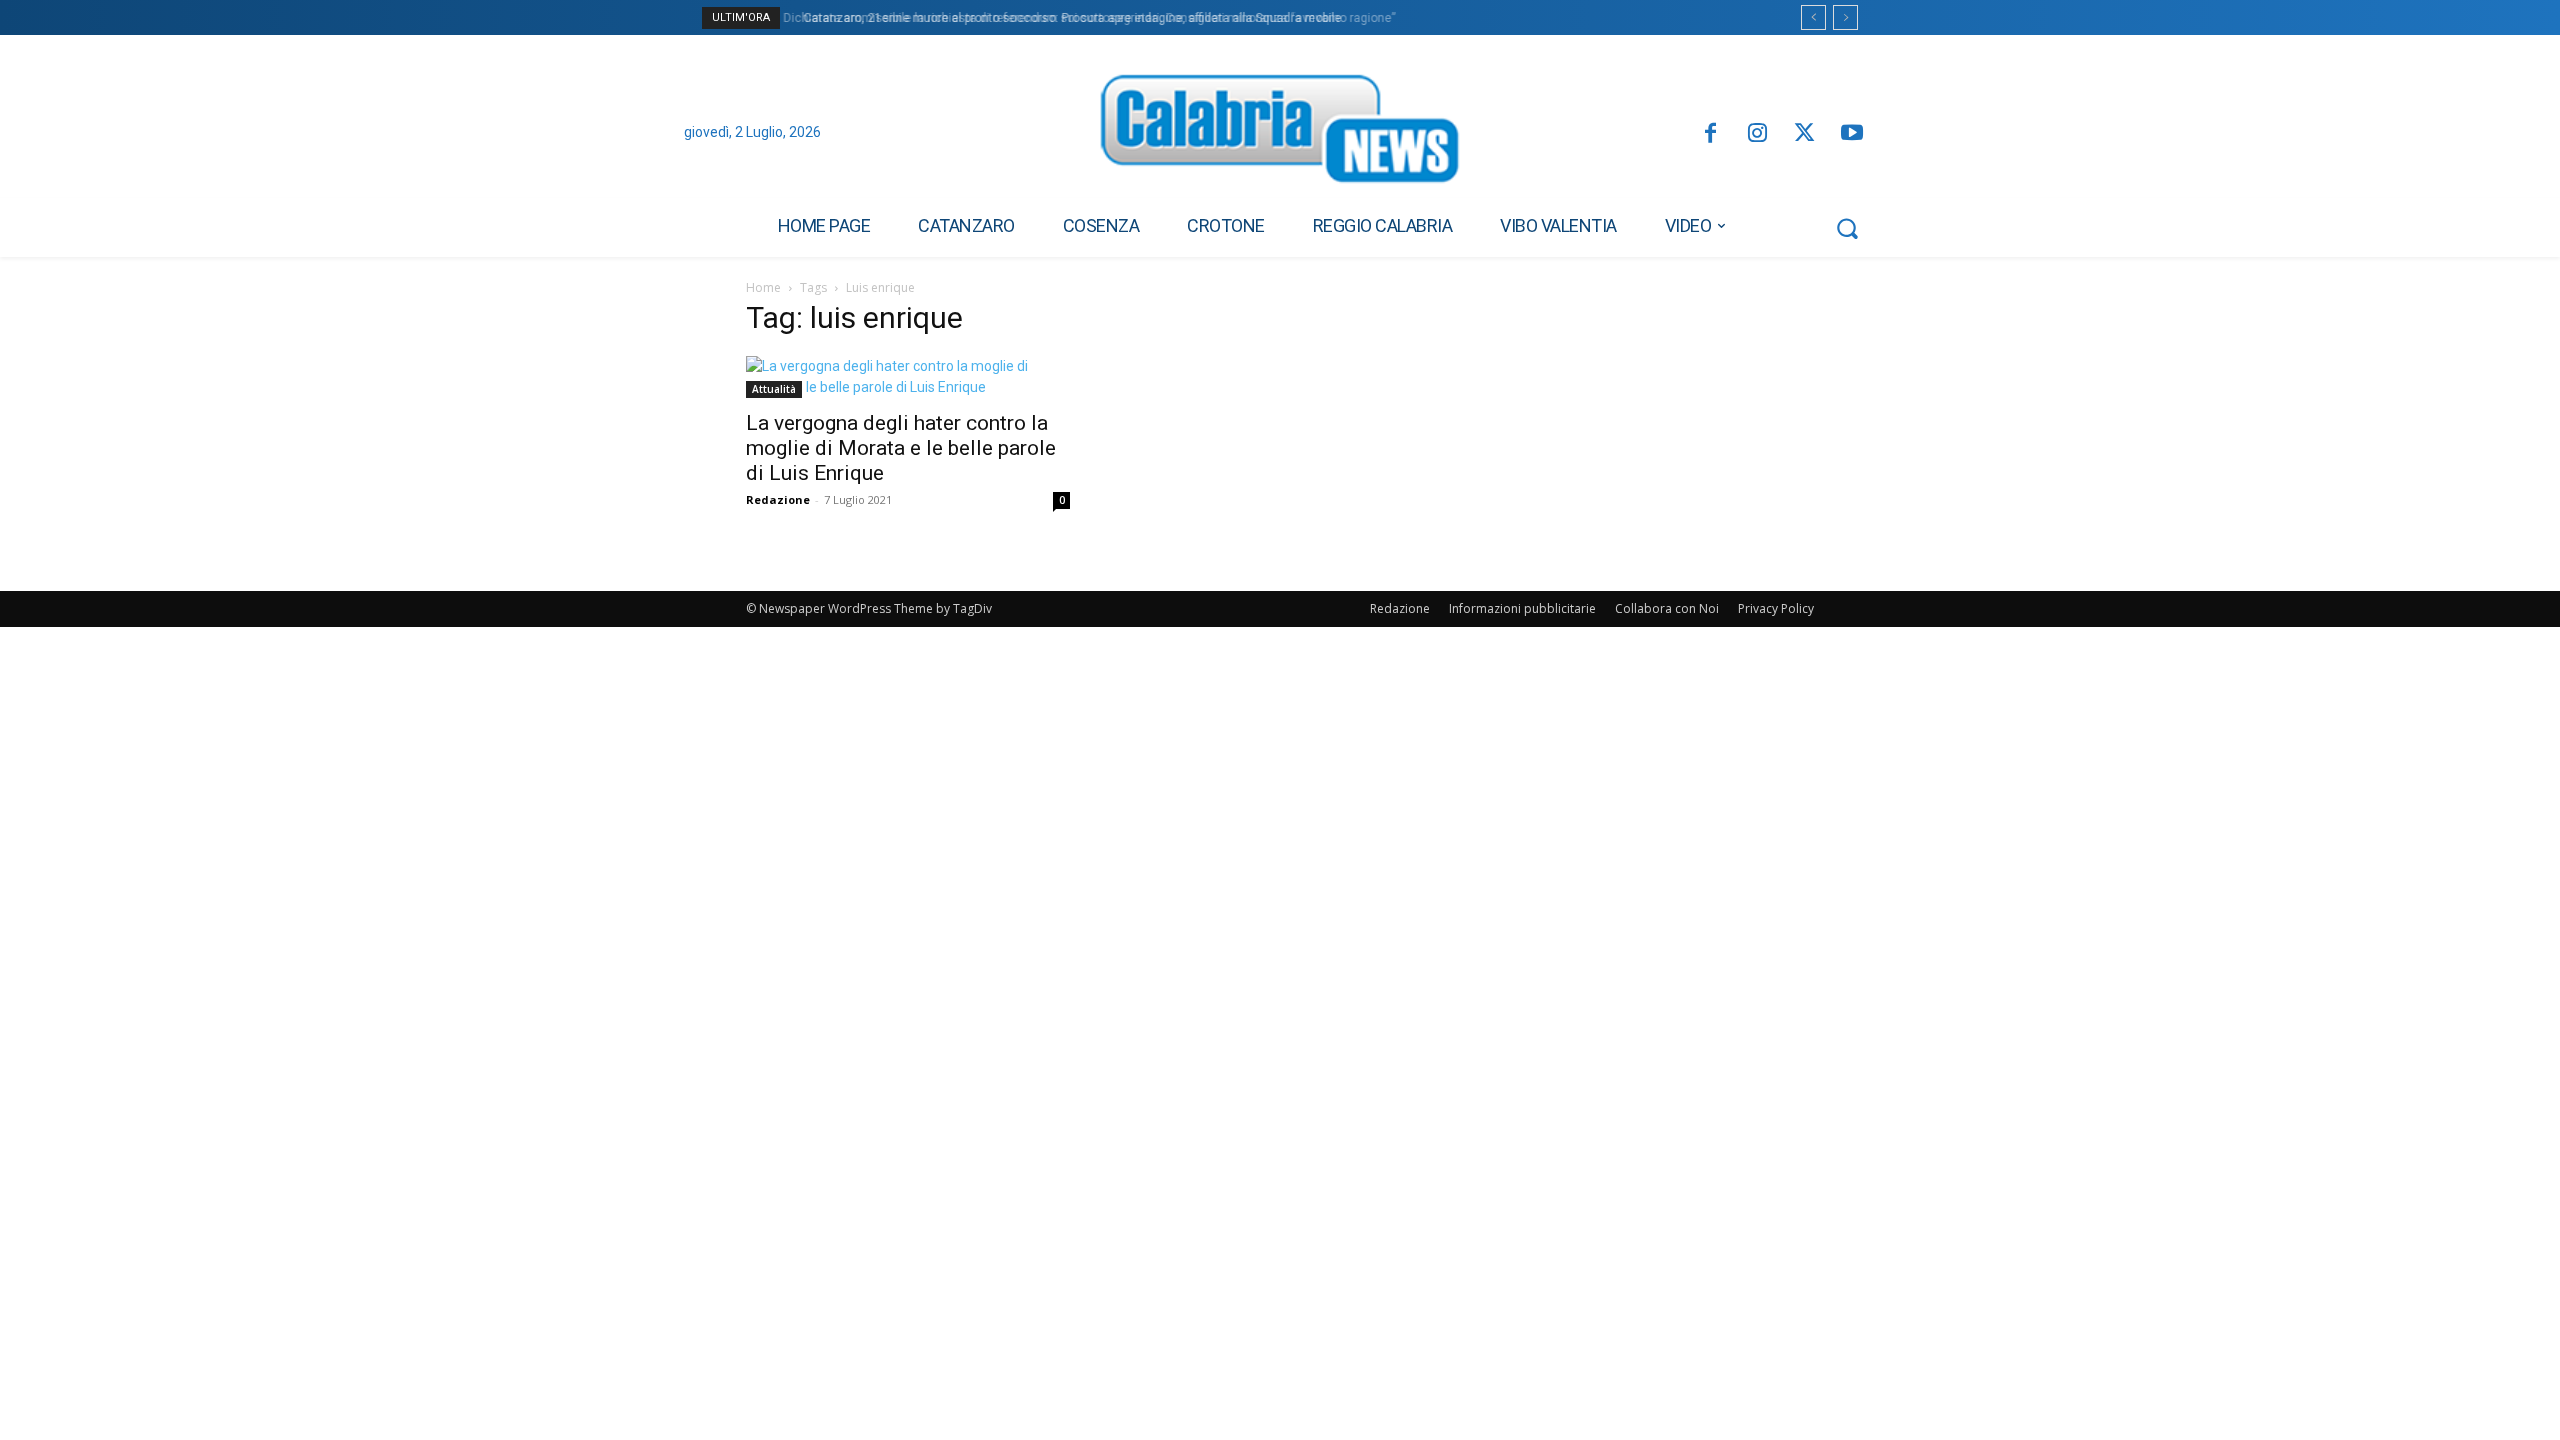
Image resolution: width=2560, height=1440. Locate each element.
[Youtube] (1852, 134)
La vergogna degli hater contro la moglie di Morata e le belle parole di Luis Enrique (901, 448)
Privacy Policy (1776, 608)
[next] (1845, 17)
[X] (1804, 134)
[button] (1847, 228)
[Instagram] (1757, 134)
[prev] (1813, 17)
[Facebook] (1709, 134)
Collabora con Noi (1667, 608)
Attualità (774, 389)
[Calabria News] (1280, 134)
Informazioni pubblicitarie (1522, 608)
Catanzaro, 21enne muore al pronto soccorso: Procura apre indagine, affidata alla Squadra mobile (1064, 18)
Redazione (778, 499)
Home (763, 287)
